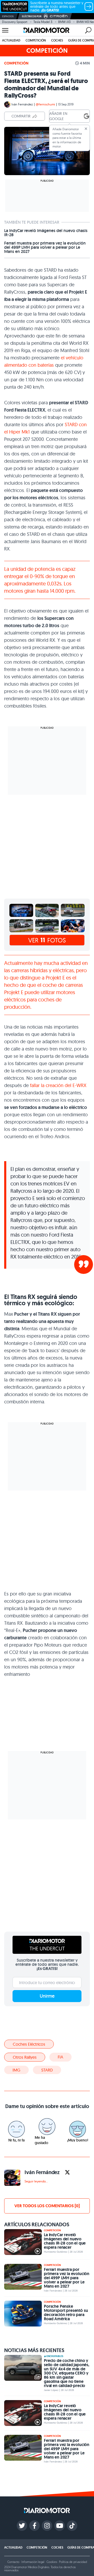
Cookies (52, 2562)
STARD (47, 2070)
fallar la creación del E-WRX (58, 1085)
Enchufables (55, 2356)
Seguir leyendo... (36, 2181)
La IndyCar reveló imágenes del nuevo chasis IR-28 (46, 233)
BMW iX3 (64, 22)
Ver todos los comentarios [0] (47, 2206)
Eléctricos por (32, 16)
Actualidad (11, 40)
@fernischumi (45, 104)
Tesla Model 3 (43, 22)
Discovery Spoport (15, 22)
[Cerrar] (86, 129)
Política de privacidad (73, 2562)
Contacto (13, 2562)
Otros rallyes (25, 2057)
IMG (16, 2070)
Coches (57, 40)
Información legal (33, 2562)
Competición (36, 40)
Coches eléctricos (29, 2044)
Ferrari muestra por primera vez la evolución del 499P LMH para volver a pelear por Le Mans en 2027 (45, 247)
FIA (60, 2057)
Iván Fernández (22, 104)
